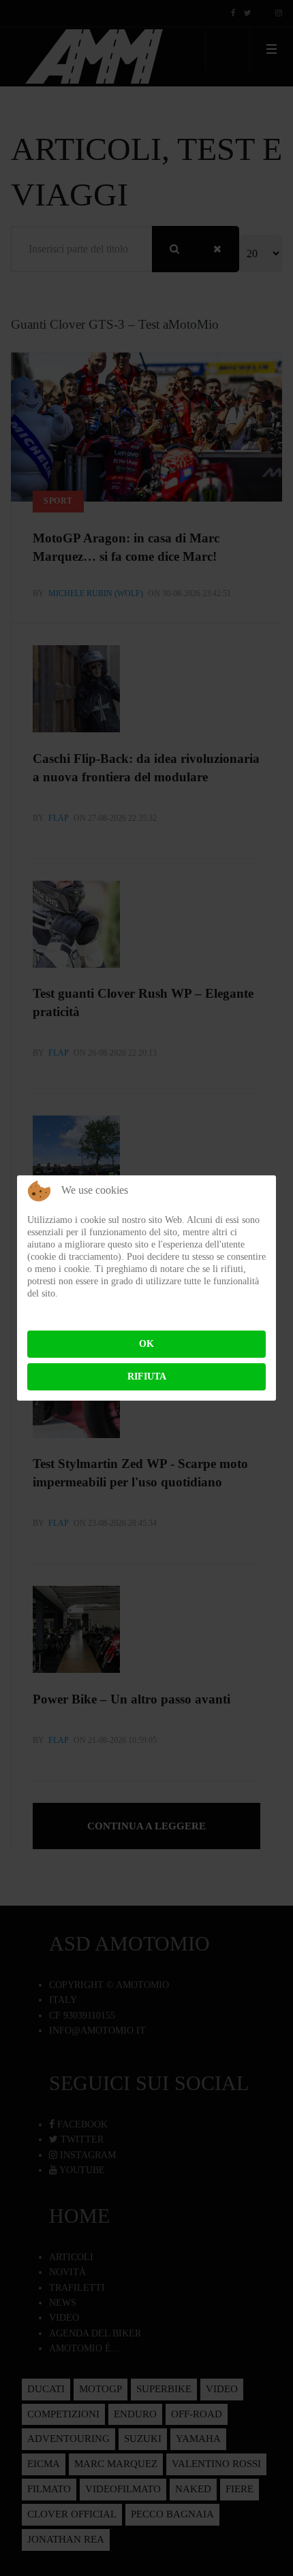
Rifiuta (147, 1376)
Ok (146, 1344)
